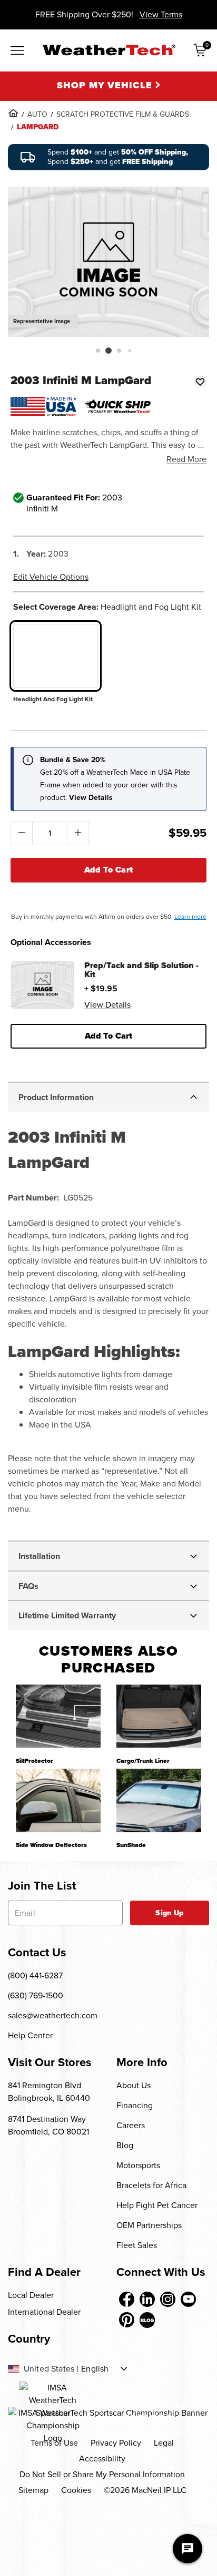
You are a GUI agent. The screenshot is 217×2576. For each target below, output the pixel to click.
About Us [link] (134, 2085)
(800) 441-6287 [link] (35, 1975)
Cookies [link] (76, 2490)
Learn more (190, 917)
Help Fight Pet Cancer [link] (157, 2205)
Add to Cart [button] (109, 1036)
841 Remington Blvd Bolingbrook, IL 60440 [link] (49, 2092)
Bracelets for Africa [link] (151, 2185)
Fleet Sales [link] (137, 2245)
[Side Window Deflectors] (58, 1800)
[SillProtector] (58, 1716)
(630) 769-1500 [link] (36, 1995)
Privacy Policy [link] (116, 2443)
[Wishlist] (200, 382)
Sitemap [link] (33, 2490)
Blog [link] (125, 2145)
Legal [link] (164, 2443)
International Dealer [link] (44, 2312)
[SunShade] (159, 1800)
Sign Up (169, 1913)
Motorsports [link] (138, 2165)
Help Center (30, 2035)
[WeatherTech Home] (109, 50)
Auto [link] (37, 114)
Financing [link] (135, 2105)
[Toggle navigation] (17, 52)
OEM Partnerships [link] (149, 2225)
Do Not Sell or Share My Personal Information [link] (102, 2474)
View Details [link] (107, 1005)
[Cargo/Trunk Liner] (159, 1716)
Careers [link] (131, 2125)
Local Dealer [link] (31, 2295)
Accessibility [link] (102, 2459)
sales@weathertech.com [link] (53, 2015)
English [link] (95, 2369)
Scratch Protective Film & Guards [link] (123, 114)
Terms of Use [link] (54, 2443)
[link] (13, 113)
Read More (186, 459)
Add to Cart (109, 870)
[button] (98, 351)
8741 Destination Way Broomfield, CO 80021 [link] (48, 2125)
